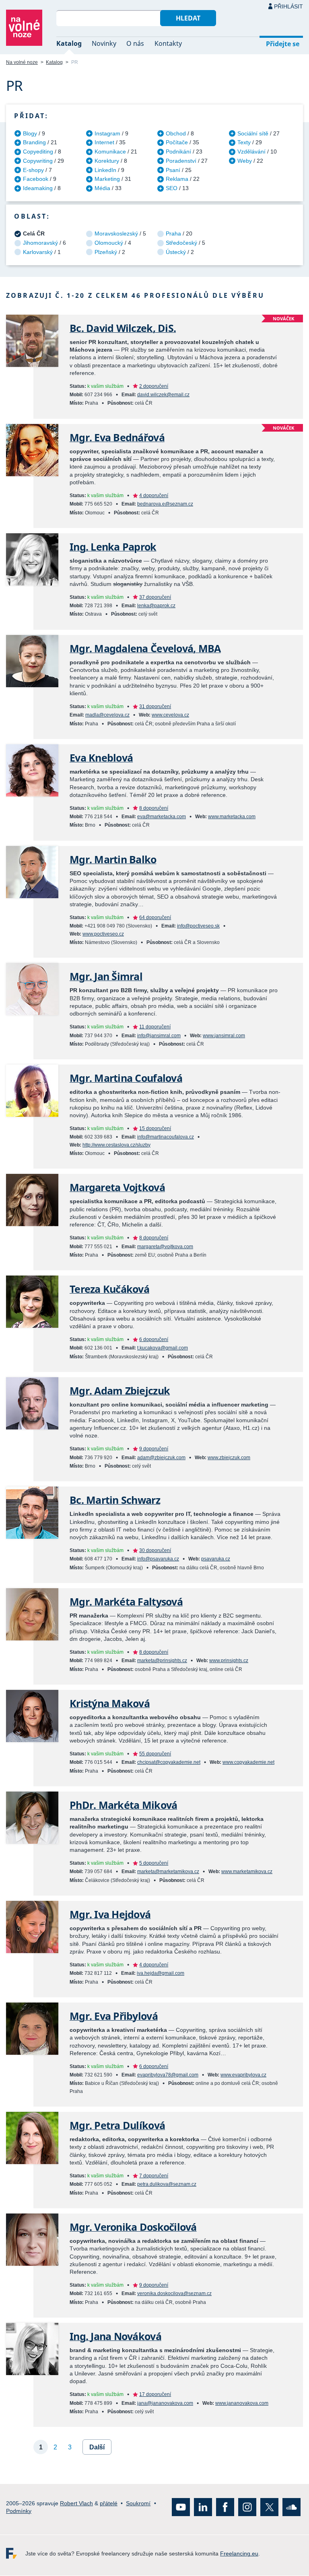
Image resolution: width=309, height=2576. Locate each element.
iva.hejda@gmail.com (161, 1973)
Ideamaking (38, 188)
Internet (104, 142)
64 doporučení (155, 917)
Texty (244, 142)
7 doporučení (154, 2176)
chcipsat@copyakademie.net (169, 1762)
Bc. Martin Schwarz (115, 1500)
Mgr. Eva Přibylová (114, 2016)
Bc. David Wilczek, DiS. (123, 328)
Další (97, 2447)
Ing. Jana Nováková (115, 2336)
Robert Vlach (76, 2503)
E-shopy (33, 170)
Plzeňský (106, 252)
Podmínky (19, 2511)
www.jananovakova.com (242, 2403)
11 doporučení (155, 1027)
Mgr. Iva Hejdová (110, 1914)
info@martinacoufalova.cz (166, 1137)
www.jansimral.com (224, 1036)
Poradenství (181, 161)
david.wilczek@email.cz (163, 395)
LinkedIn (105, 170)
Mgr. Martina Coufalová (126, 1078)
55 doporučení (155, 1754)
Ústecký (176, 252)
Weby (245, 161)
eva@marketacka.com (162, 817)
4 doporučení (154, 496)
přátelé (109, 2503)
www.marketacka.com (232, 817)
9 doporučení (154, 1449)
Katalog (69, 43)
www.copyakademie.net (248, 1762)
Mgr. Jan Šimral (106, 976)
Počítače (177, 142)
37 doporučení (155, 597)
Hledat (188, 18)
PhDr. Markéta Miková (123, 1805)
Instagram (107, 133)
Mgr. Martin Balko (113, 859)
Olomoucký (109, 243)
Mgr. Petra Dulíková (117, 2125)
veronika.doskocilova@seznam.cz (174, 2293)
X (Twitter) (269, 2507)
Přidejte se (283, 44)
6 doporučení (154, 1339)
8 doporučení (154, 808)
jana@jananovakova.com (165, 2403)
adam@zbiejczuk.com (161, 1458)
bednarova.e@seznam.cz (165, 504)
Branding (34, 142)
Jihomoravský (40, 243)
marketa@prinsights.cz (162, 1661)
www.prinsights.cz (229, 1661)
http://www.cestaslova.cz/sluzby (116, 1145)
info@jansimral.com (159, 1036)
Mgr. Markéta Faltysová (126, 1602)
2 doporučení (154, 386)
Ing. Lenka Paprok (113, 547)
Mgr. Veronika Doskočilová (133, 2227)
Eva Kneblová (101, 758)
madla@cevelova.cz (107, 715)
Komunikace (110, 152)
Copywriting (38, 161)
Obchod (176, 133)
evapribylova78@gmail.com (168, 2075)
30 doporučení (155, 1550)
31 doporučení (155, 706)
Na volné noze (22, 62)
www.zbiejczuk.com (229, 1458)
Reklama (177, 179)
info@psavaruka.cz (158, 1559)
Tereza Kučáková (109, 1289)
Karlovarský (38, 252)
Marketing (107, 179)
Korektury (107, 161)
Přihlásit (288, 6)
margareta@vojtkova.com (165, 1247)
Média (102, 188)
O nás (135, 43)
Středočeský (181, 243)
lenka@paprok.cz (156, 606)
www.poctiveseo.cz (103, 934)
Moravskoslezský (116, 233)
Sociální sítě (253, 133)
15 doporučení (155, 1128)
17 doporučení (155, 2394)
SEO (172, 188)
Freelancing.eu (16, 2554)
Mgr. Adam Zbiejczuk (120, 1391)
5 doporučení (154, 1863)
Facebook (36, 179)
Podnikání (178, 152)
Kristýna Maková (110, 1703)
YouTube (181, 2507)
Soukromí (138, 2503)
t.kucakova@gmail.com (163, 1348)
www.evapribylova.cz (243, 2075)
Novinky (104, 43)
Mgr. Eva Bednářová (117, 437)
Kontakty (168, 43)
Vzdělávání (251, 152)
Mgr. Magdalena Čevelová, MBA (145, 648)
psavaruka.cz (216, 1559)
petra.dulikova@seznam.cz (167, 2184)
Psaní (173, 170)
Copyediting (38, 152)
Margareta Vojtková (117, 1187)
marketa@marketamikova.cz (168, 1872)
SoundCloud (291, 2507)
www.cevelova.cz (170, 715)
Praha (173, 233)
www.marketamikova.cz (247, 1872)
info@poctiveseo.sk (198, 926)
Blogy (30, 133)
